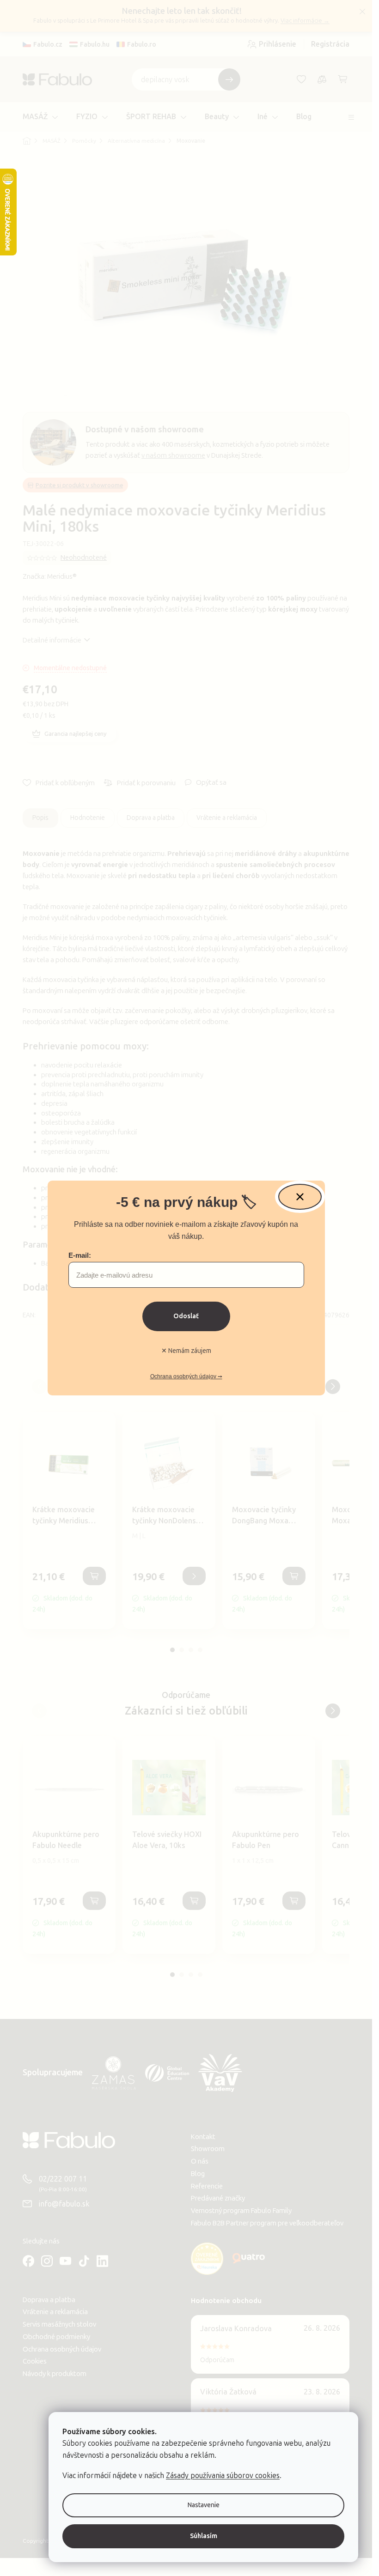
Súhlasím (204, 2536)
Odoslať (186, 1316)
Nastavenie (204, 2505)
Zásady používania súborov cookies (223, 2476)
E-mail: (80, 1255)
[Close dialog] (300, 1197)
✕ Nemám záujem (186, 1351)
